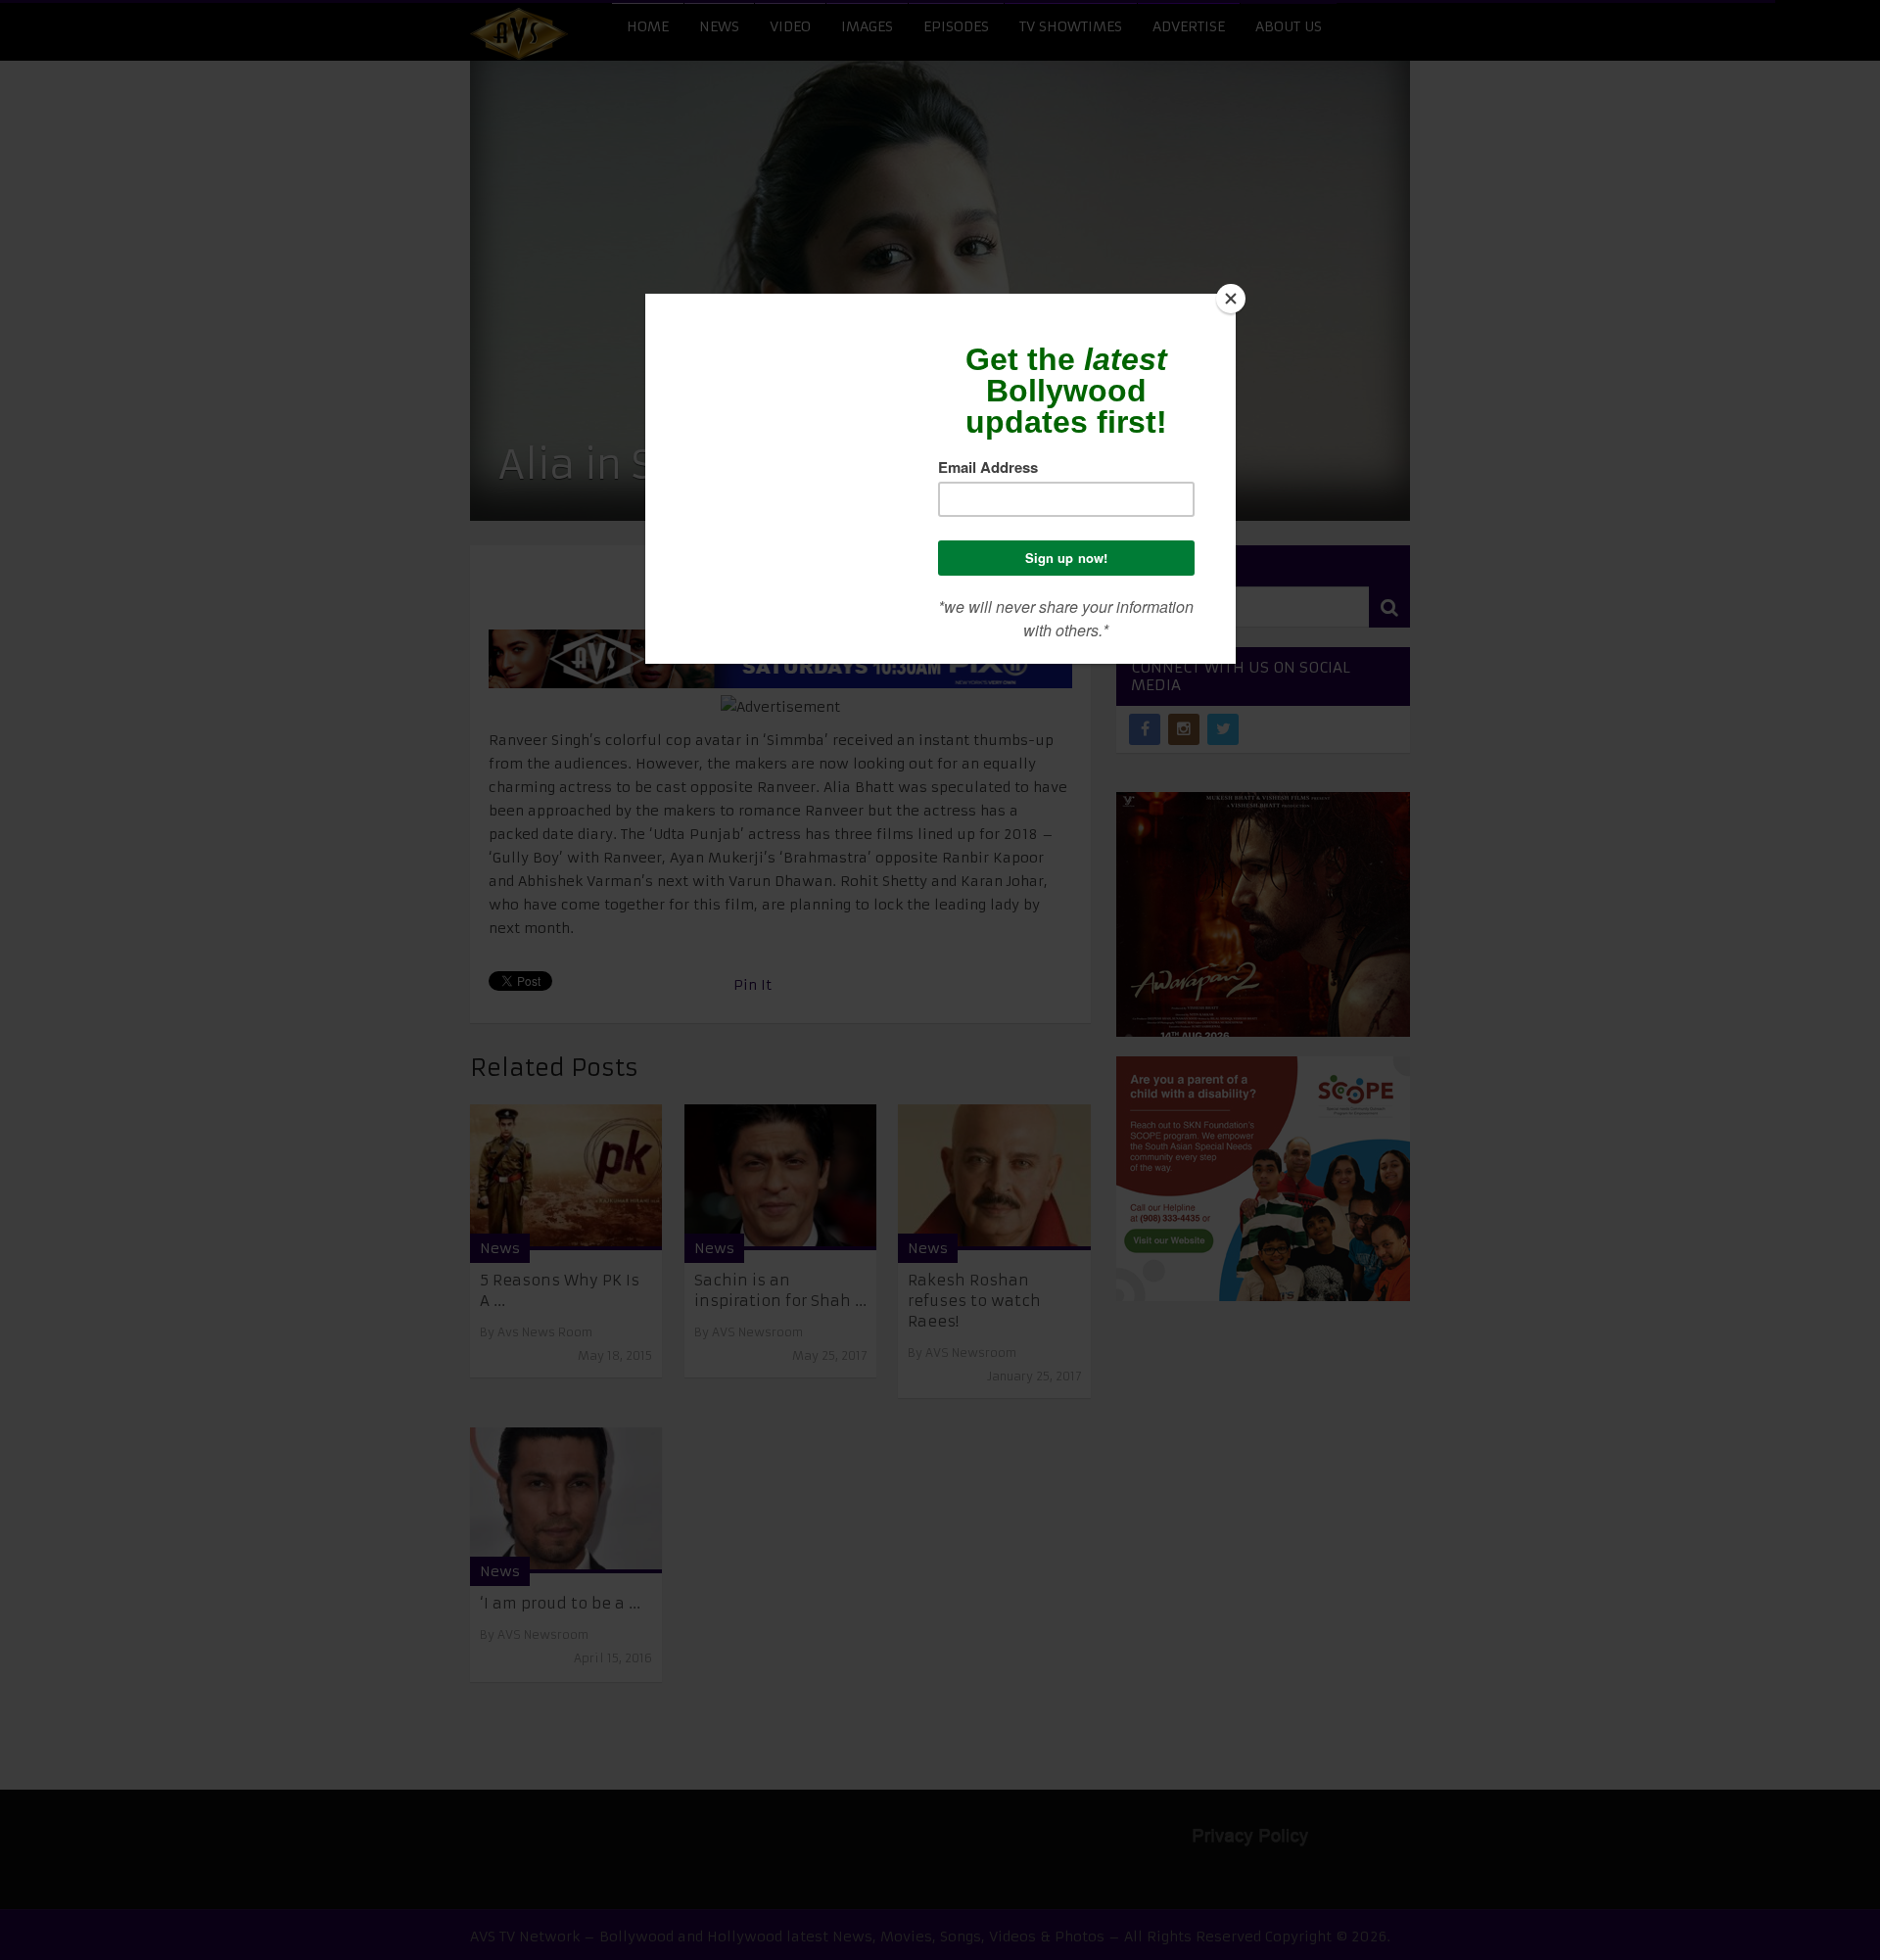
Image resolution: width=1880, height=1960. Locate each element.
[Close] (1231, 299)
